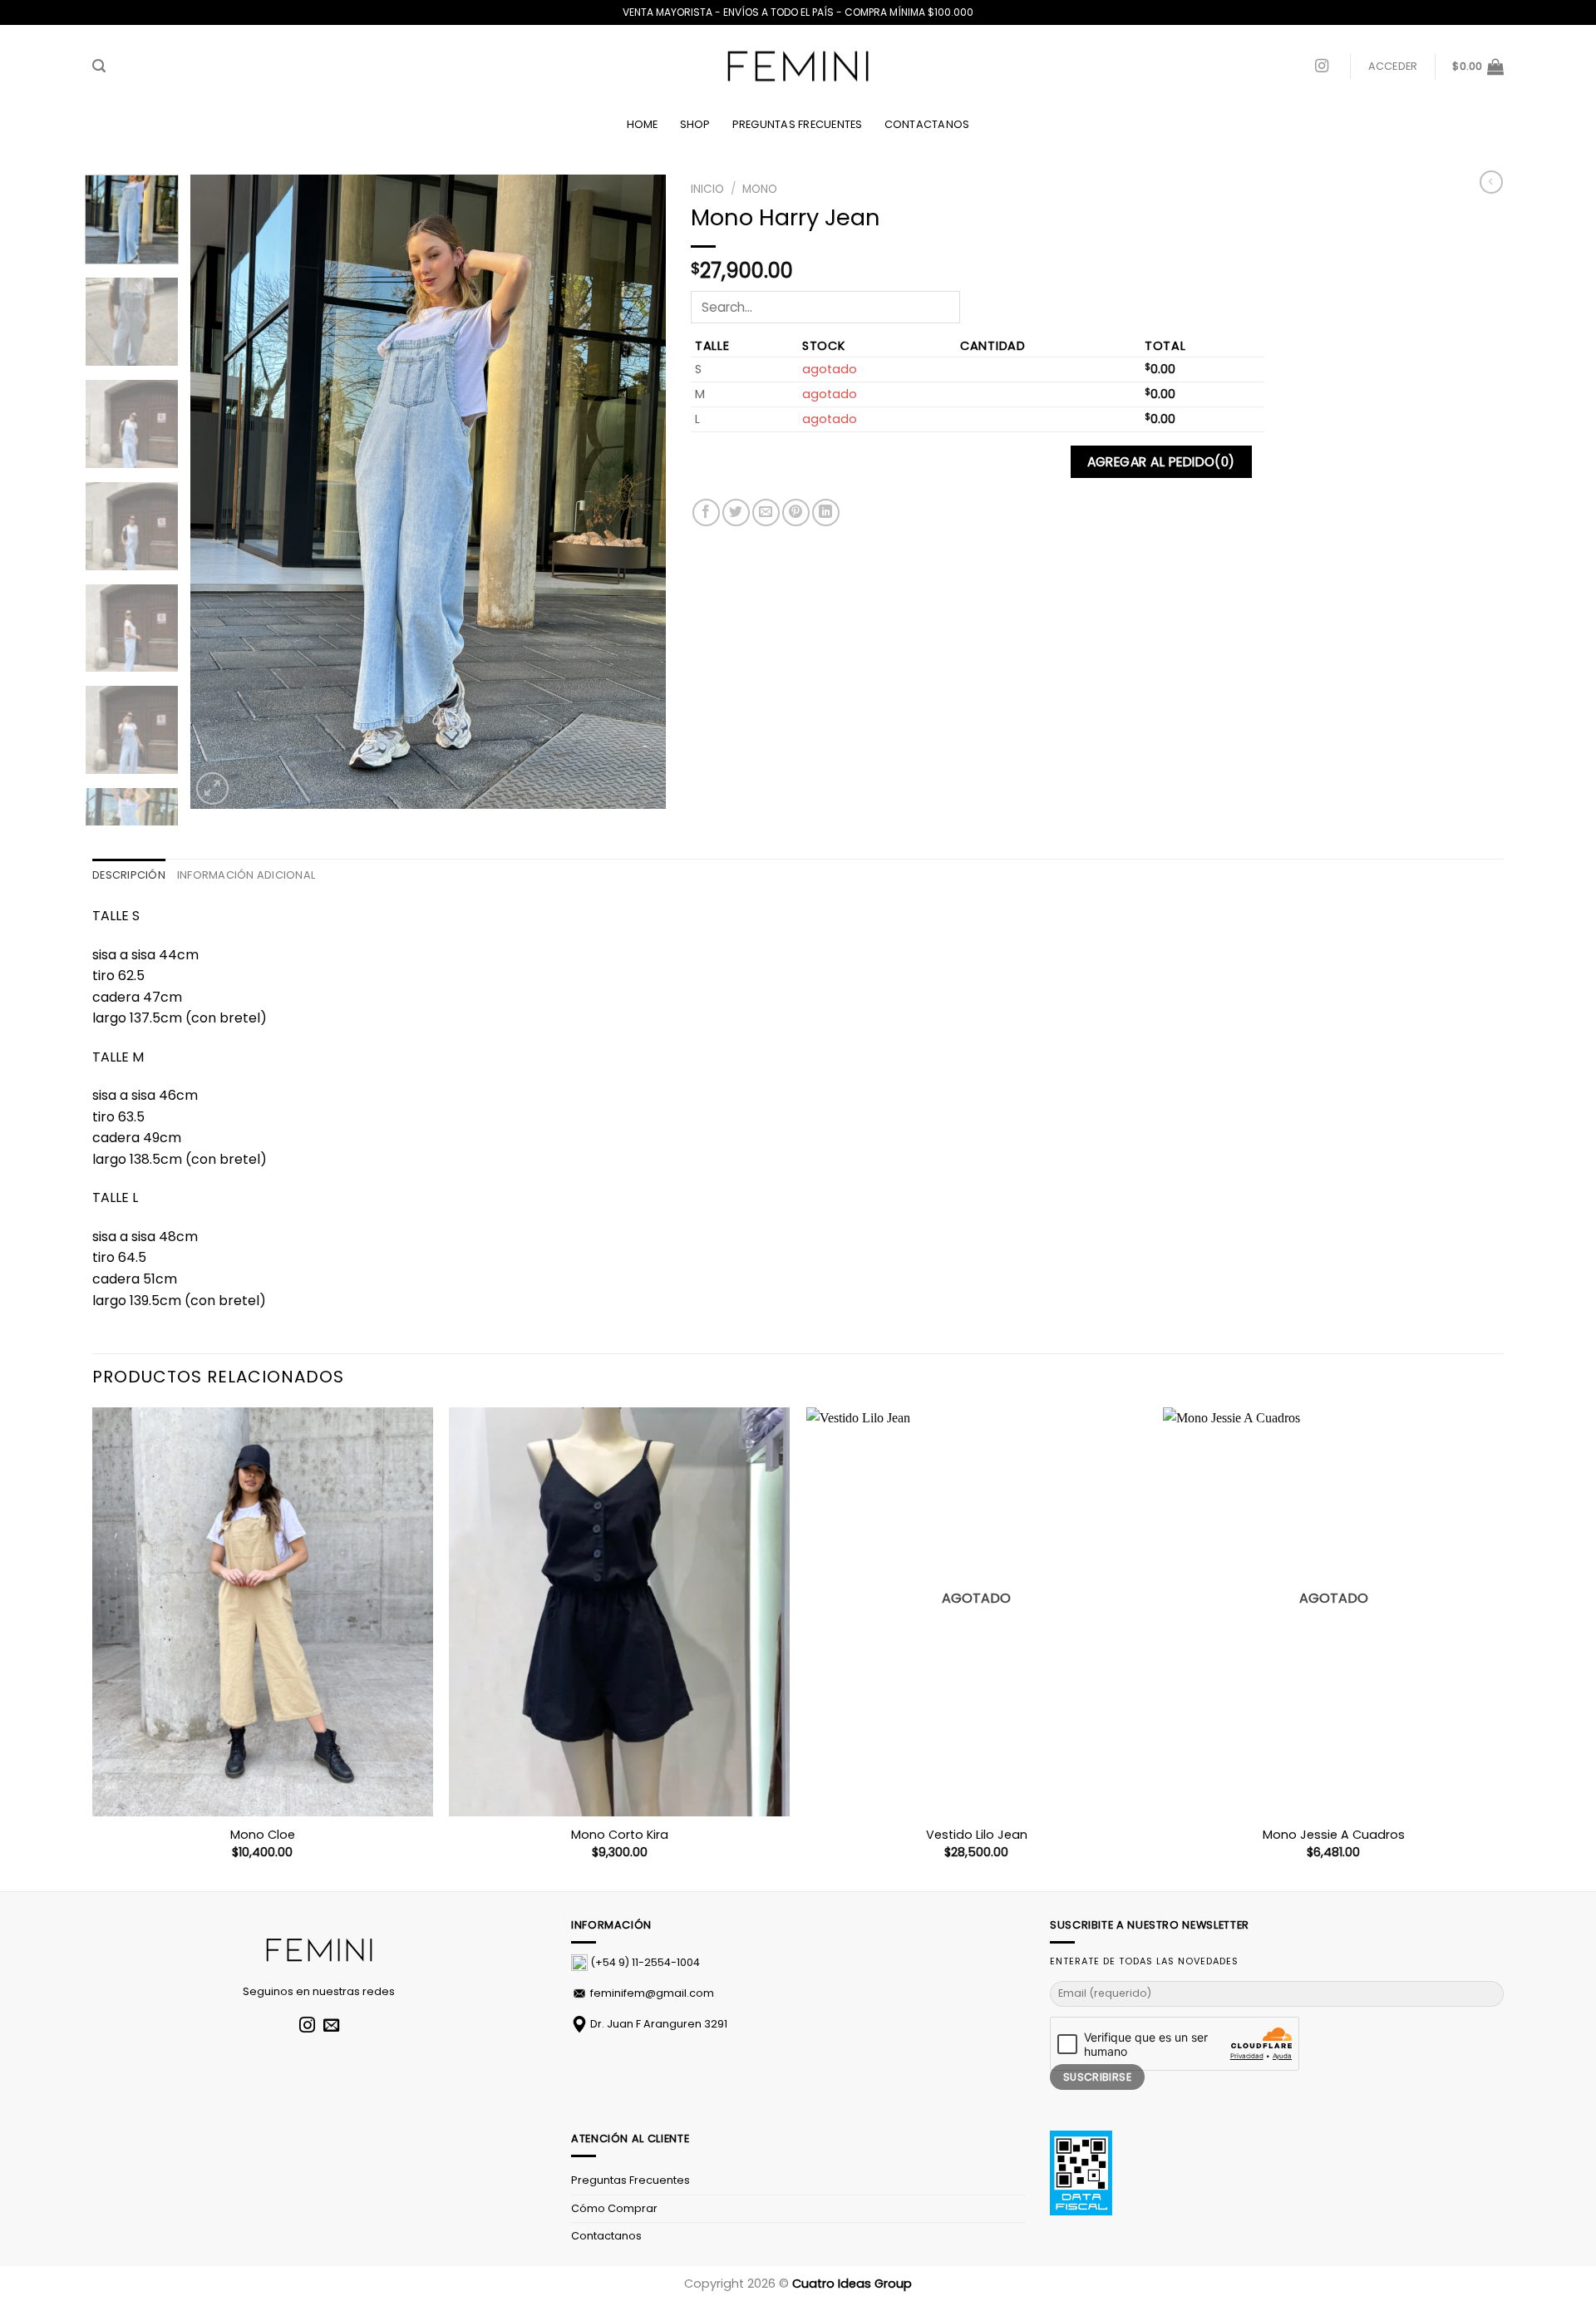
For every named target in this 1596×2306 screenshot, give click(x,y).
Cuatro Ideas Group (852, 2284)
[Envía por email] (766, 512)
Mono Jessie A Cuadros (1334, 1835)
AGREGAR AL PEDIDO (1161, 462)
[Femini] (798, 67)
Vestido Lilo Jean (977, 1835)
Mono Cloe (263, 1835)
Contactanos (927, 124)
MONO (760, 189)
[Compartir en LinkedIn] (826, 512)
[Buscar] (99, 66)
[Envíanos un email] (331, 2026)
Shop (695, 124)
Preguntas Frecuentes (798, 124)
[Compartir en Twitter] (736, 512)
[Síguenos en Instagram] (1322, 67)
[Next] (636, 493)
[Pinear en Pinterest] (796, 512)
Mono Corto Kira (620, 1835)
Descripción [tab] (129, 875)
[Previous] (221, 493)
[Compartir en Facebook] (706, 512)
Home (643, 124)
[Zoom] (212, 788)
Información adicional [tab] (246, 875)
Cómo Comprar (614, 2208)
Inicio (707, 189)
